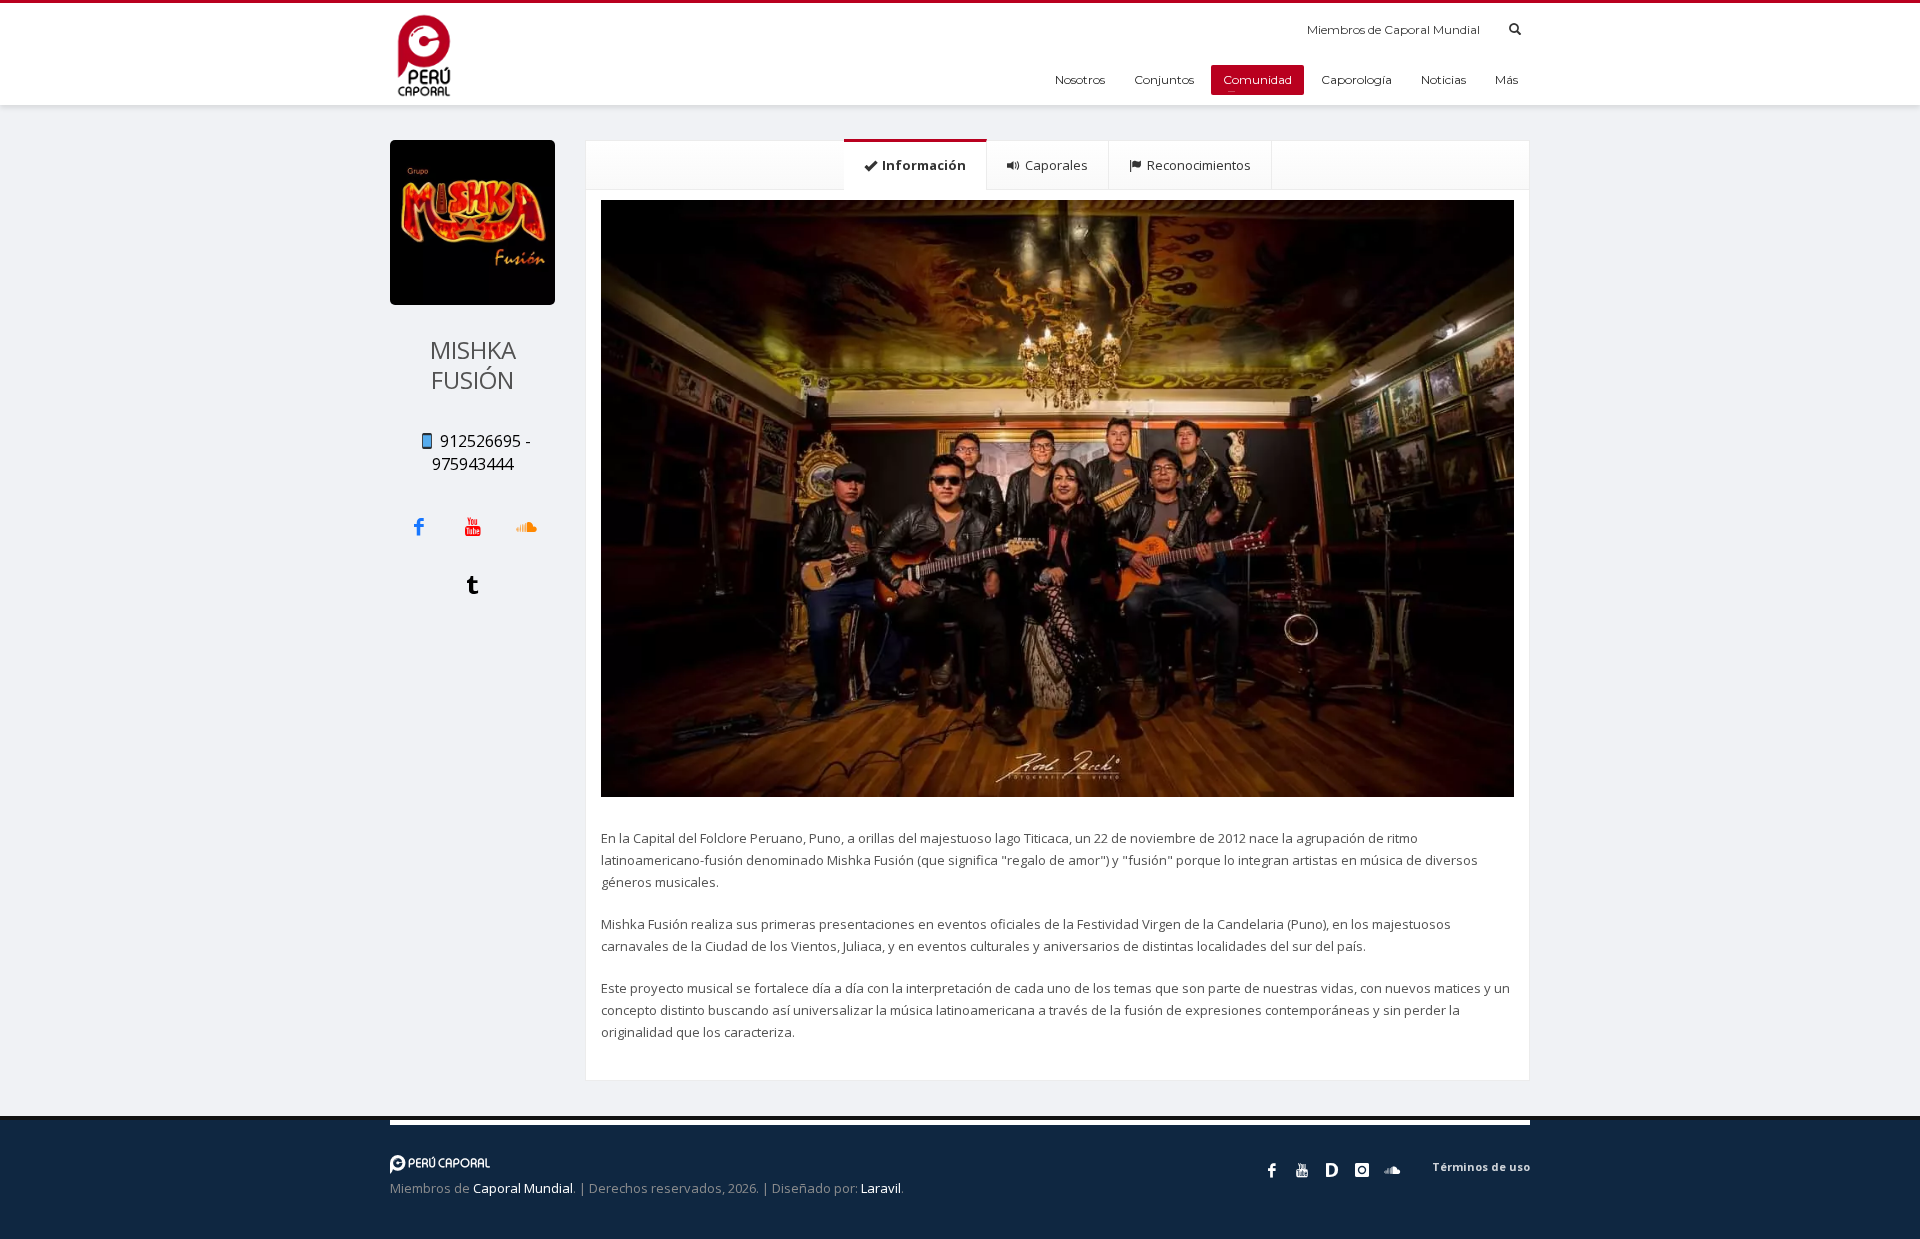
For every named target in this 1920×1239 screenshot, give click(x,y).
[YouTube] (1302, 1170)
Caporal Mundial (523, 1188)
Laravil (881, 1188)
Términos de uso (1481, 1166)
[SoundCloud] (1392, 1170)
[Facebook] (1272, 1170)
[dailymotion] (1332, 1170)
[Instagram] (1362, 1170)
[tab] (915, 164)
